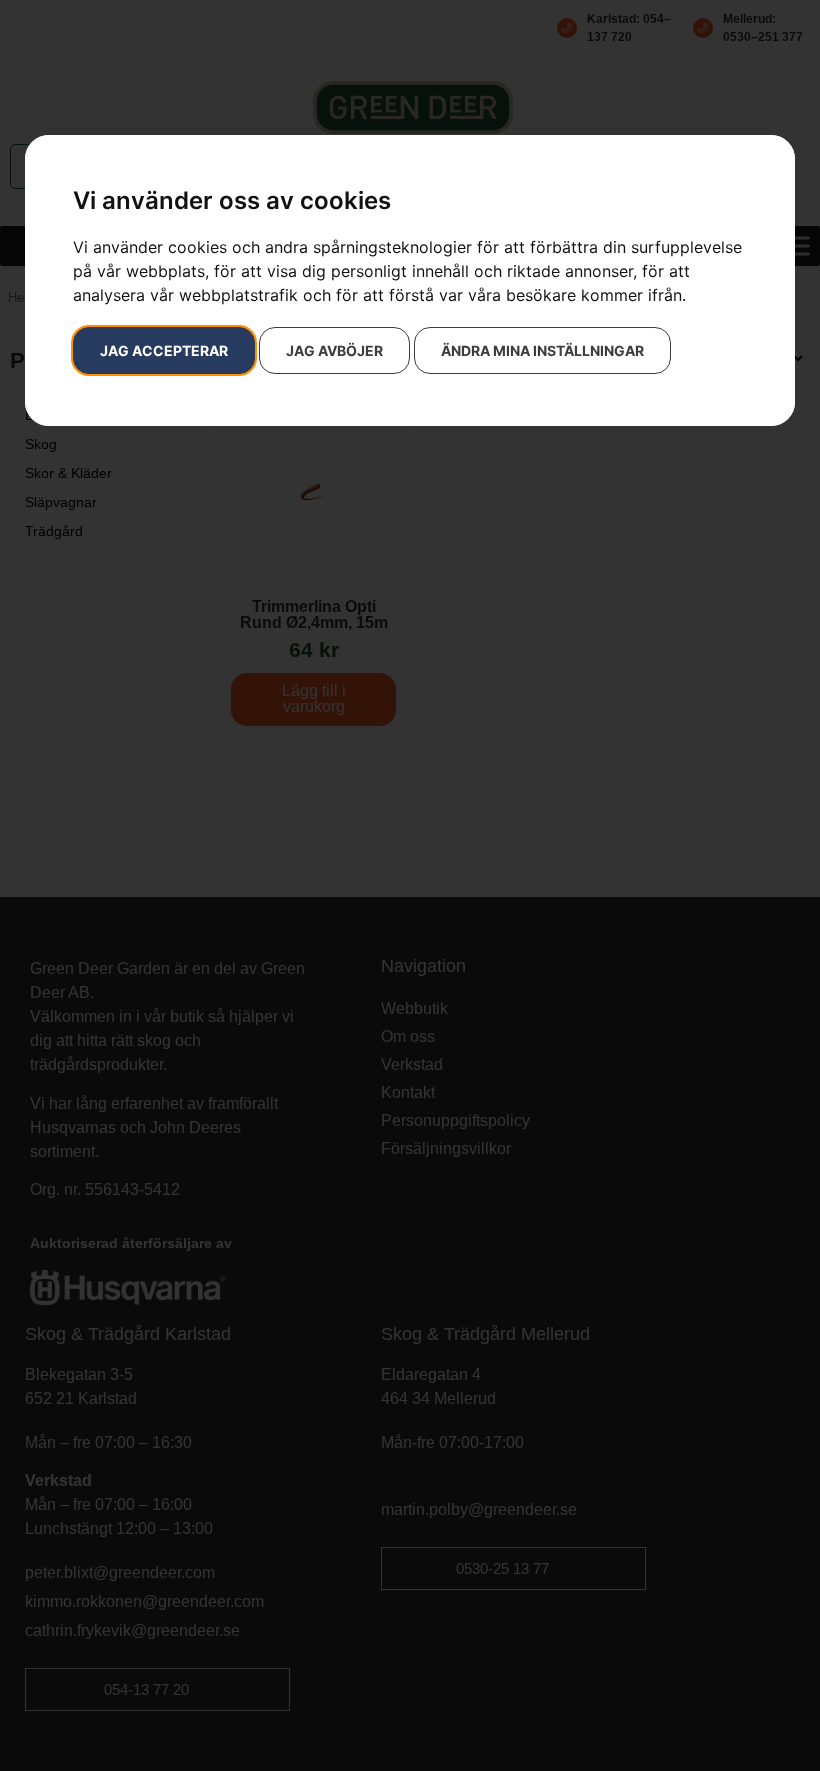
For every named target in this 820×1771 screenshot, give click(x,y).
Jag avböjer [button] (334, 350)
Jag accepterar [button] (164, 350)
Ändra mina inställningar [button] (542, 350)
